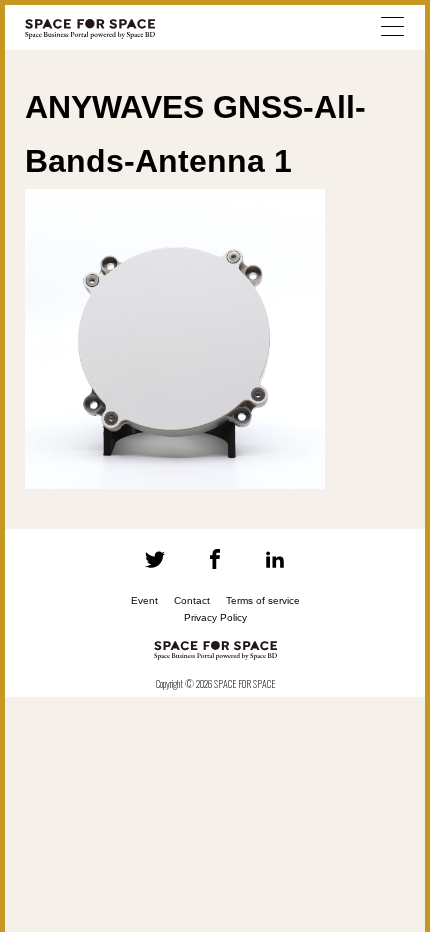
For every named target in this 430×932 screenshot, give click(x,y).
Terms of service (263, 600)
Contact (192, 600)
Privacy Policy (215, 617)
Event (144, 600)
